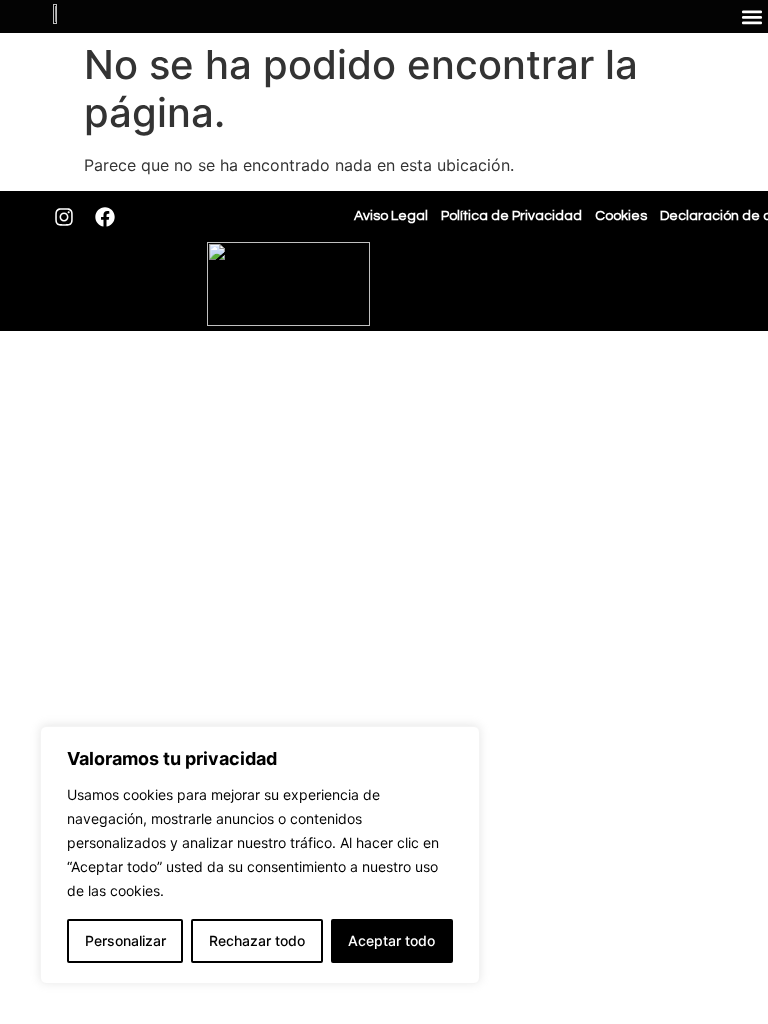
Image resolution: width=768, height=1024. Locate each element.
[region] (260, 855)
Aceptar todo (391, 940)
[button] (751, 16)
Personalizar (125, 940)
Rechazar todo (257, 940)
